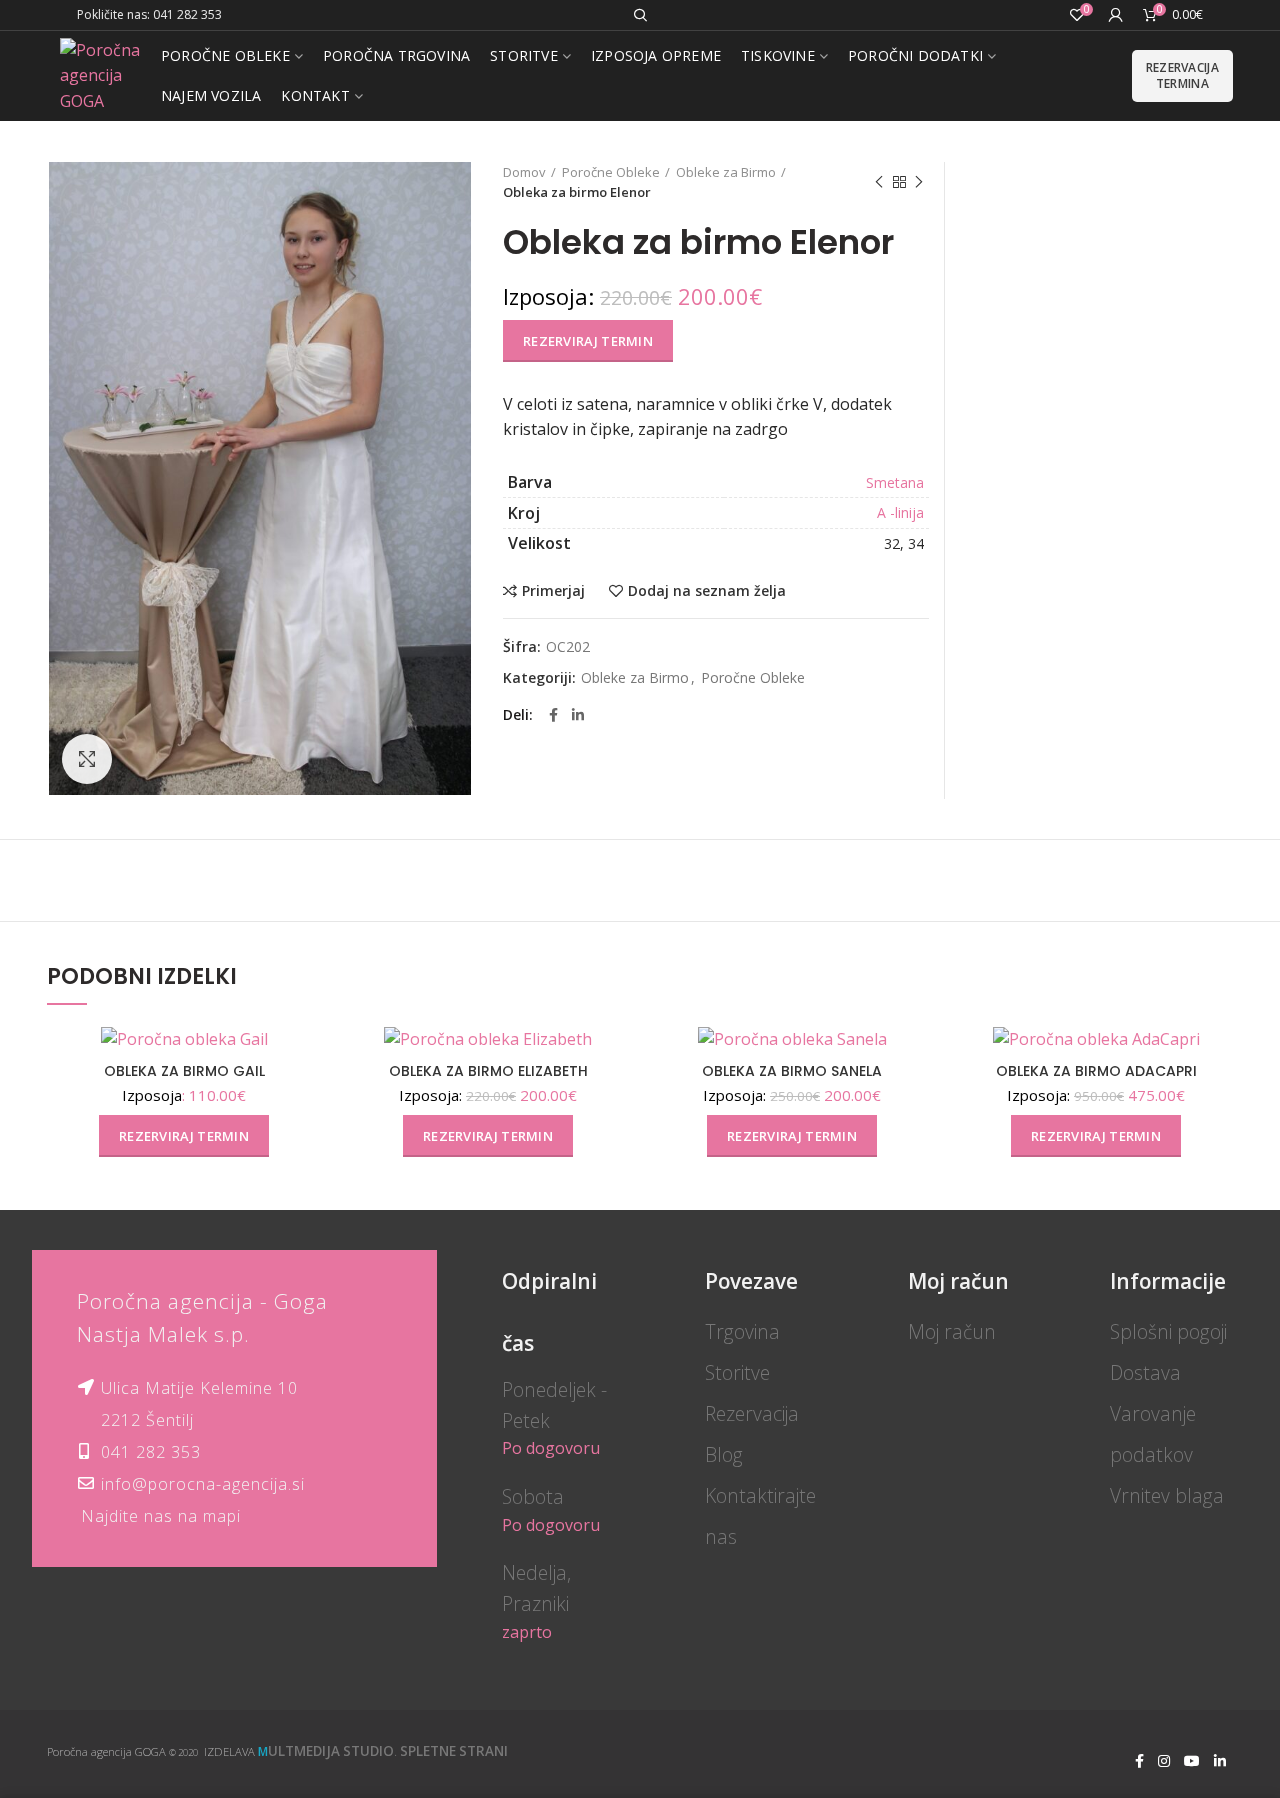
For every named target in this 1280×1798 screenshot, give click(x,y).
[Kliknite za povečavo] (87, 759)
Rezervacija (752, 1413)
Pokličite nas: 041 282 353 (149, 14)
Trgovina (742, 1331)
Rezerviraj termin (588, 341)
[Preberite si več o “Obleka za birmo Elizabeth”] (610, 1103)
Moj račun (952, 1331)
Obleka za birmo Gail (184, 1071)
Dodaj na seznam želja (707, 591)
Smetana (895, 482)
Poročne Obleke (611, 172)
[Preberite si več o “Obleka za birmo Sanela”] (914, 1103)
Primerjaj (553, 591)
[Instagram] (1164, 1761)
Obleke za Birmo (726, 172)
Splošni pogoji (1168, 1331)
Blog (724, 1454)
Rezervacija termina (1182, 75)
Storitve (737, 1372)
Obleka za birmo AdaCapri (1096, 1071)
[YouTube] (1192, 1761)
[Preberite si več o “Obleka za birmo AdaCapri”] (1218, 1103)
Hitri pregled (306, 1148)
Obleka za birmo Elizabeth (488, 1071)
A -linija (900, 512)
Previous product (879, 182)
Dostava (1145, 1372)
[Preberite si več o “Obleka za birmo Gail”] (306, 1103)
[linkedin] (578, 715)
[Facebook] (553, 715)
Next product (919, 182)
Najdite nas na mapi (161, 1516)
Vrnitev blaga (1167, 1495)
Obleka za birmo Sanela (792, 1071)
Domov (524, 172)
